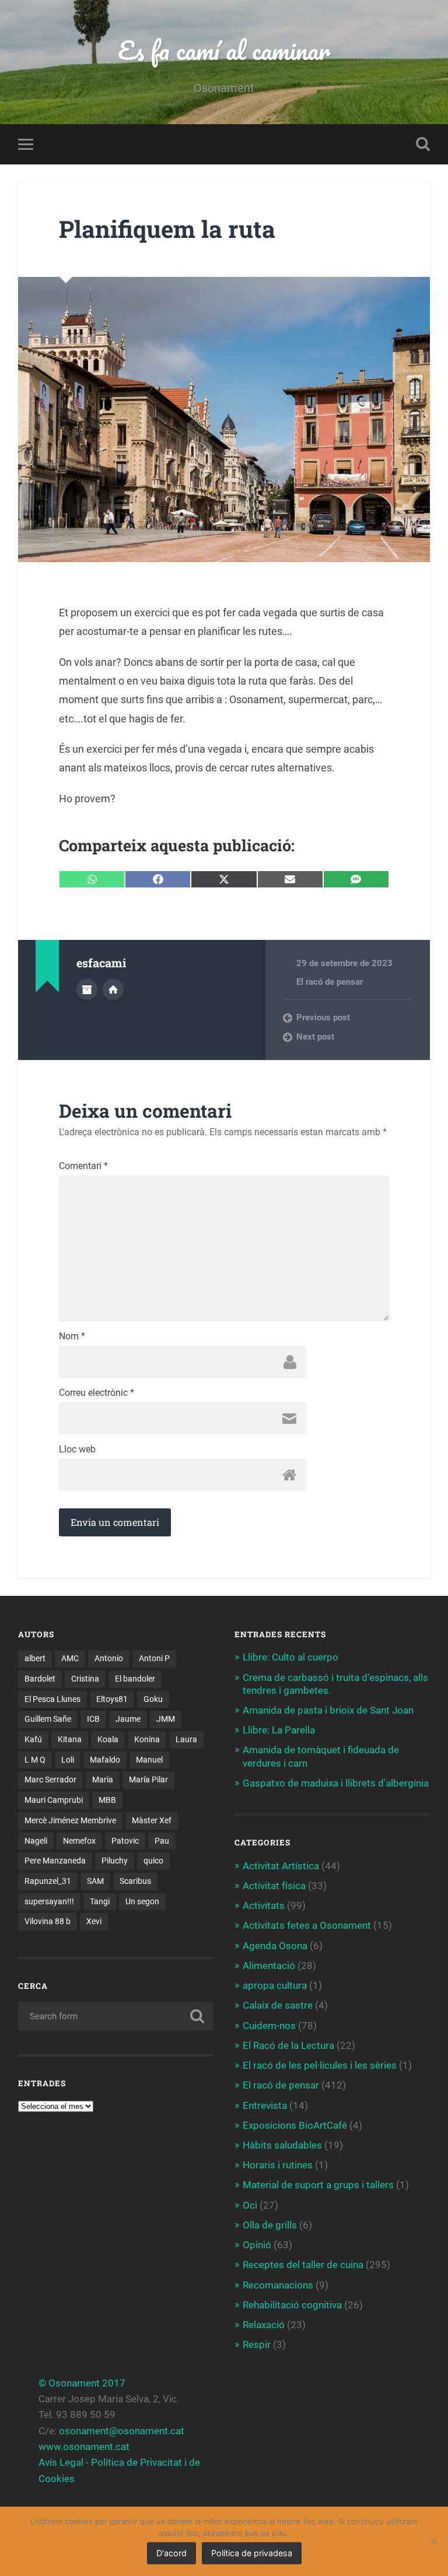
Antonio (109, 1658)
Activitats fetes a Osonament (307, 1925)
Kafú (33, 1739)
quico (153, 1861)
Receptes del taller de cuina (303, 2265)
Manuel (149, 1760)
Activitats (264, 1905)
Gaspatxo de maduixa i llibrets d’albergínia (336, 1783)
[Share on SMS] (356, 879)
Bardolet (40, 1679)
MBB (107, 1800)
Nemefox (79, 1841)
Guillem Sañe (48, 1719)
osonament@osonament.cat (122, 2431)
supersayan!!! (49, 1901)
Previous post (323, 1017)
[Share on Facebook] (158, 879)
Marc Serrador (50, 1780)
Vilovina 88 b (48, 1921)
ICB (93, 1719)
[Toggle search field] (423, 144)
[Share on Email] (290, 879)
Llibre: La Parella (279, 1730)
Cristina (85, 1679)
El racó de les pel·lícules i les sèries (320, 2065)
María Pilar (148, 1780)
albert (35, 1658)
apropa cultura (275, 1985)
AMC (70, 1658)
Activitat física (274, 1886)
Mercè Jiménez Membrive (70, 1820)
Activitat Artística (281, 1866)
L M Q (35, 1760)
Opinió (257, 2245)
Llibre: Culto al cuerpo (290, 1657)
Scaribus (135, 1881)
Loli (68, 1760)
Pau (162, 1841)
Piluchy (115, 1861)
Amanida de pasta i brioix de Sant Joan (328, 1710)
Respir (257, 2345)
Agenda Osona (275, 1946)
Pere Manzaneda (55, 1861)
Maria (103, 1780)
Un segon (142, 1901)
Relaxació (264, 2325)
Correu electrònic (97, 1393)
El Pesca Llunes (52, 1699)
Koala (108, 1739)
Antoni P (154, 1658)
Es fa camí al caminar (224, 50)
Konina (147, 1739)
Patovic (125, 1841)
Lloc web (77, 1450)
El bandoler (135, 1679)
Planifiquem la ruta (167, 229)
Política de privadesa (252, 2553)
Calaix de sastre (278, 2005)
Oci (250, 2205)
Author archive (87, 989)
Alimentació (269, 1966)
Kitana (70, 1739)
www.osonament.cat (84, 2447)
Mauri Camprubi (54, 1800)
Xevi (94, 1921)
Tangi (100, 1901)
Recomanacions (278, 2285)
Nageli (36, 1841)
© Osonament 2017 (82, 2383)
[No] (433, 2541)
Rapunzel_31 (48, 1881)
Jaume (128, 1719)
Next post (315, 1037)
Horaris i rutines (278, 2165)
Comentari (83, 1166)
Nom (72, 1336)
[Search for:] (116, 2016)
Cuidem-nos (269, 2026)
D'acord (171, 2553)
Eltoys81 (112, 1699)
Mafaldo (105, 1760)
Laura (186, 1739)
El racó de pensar (330, 982)
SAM (95, 1881)
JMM (166, 1719)
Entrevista (265, 2105)
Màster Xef (152, 1820)
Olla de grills (270, 2225)
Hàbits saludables (282, 2145)
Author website (113, 989)
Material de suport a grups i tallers (318, 2185)
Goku (153, 1699)
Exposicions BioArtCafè (295, 2125)
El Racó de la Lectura (288, 2045)
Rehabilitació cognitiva (292, 2305)
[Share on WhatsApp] (92, 879)
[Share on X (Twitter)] (224, 879)
